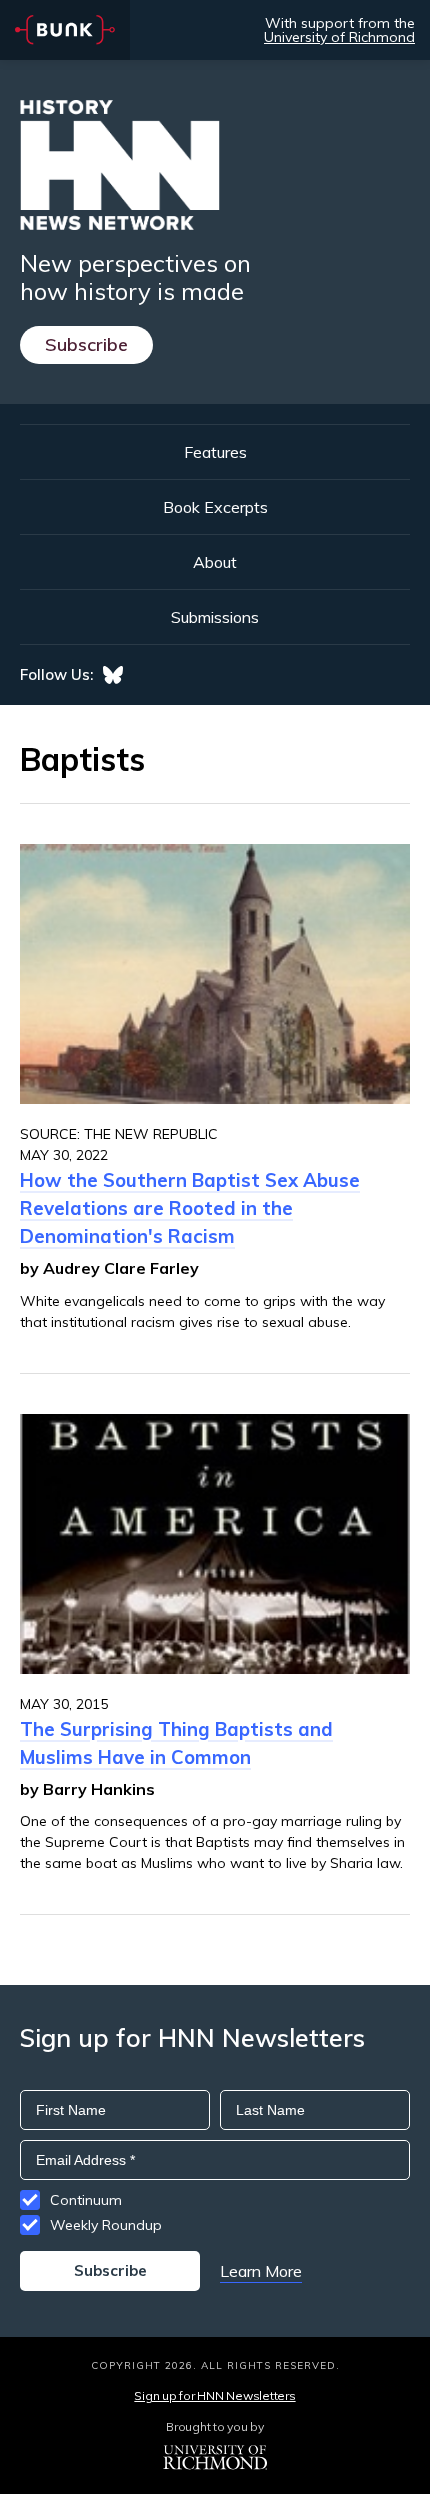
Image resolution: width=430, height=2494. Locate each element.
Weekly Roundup (106, 2225)
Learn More (261, 2271)
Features (215, 452)
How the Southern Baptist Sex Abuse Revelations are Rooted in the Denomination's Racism (190, 1208)
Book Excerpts (215, 507)
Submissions (215, 617)
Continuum (86, 2200)
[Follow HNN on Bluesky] (113, 675)
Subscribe (86, 344)
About (215, 562)
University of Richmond (339, 37)
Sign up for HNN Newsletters (214, 2395)
